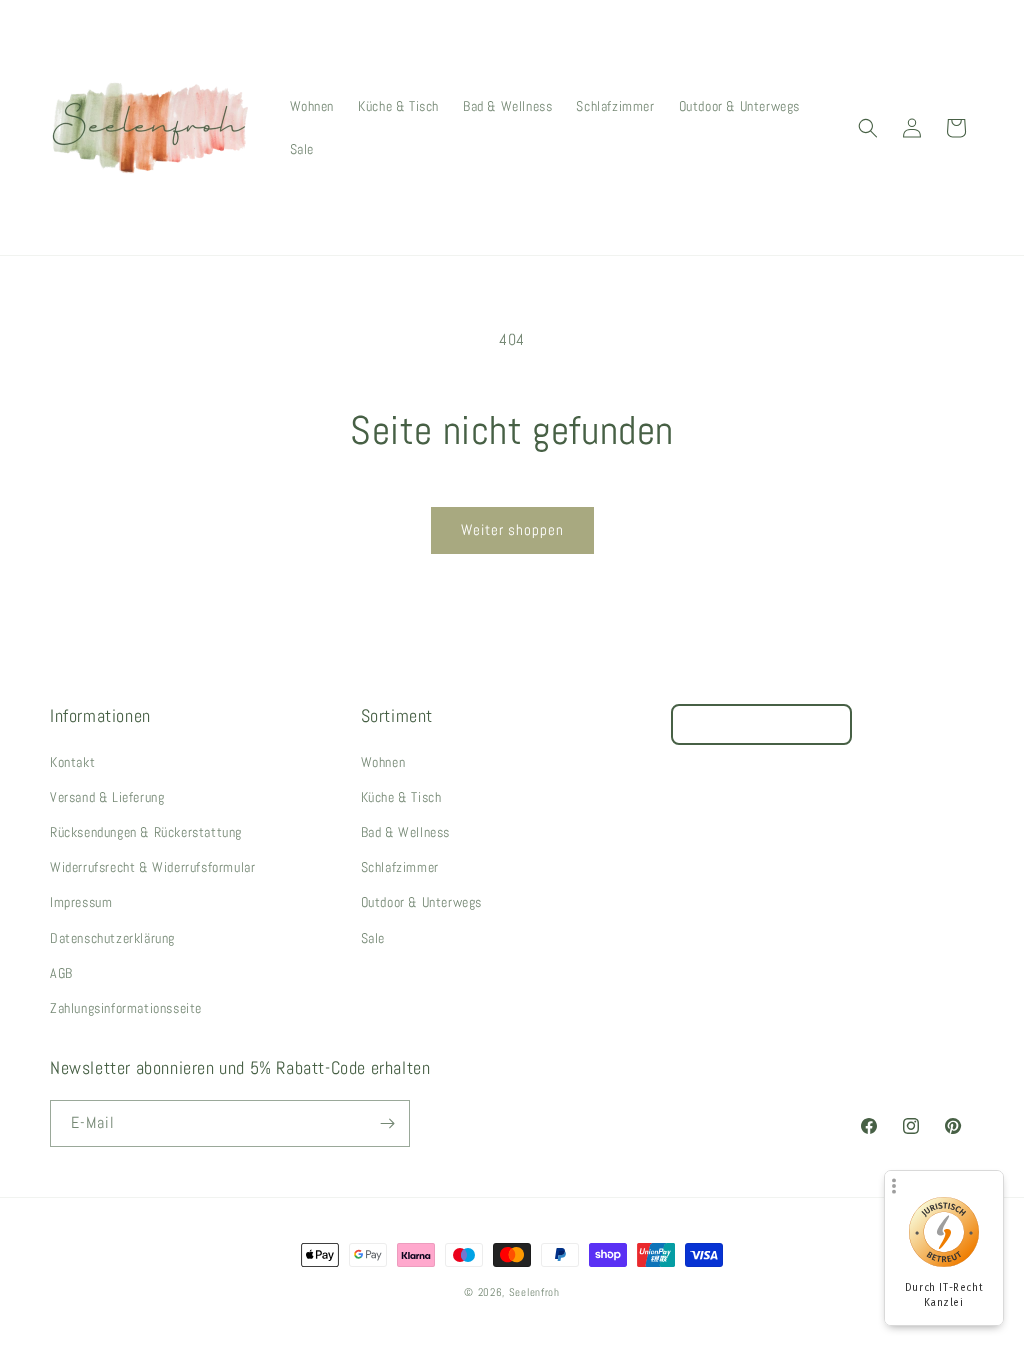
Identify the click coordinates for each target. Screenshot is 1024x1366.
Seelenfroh (534, 1292)
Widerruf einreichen (761, 724)
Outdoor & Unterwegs (421, 902)
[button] (868, 128)
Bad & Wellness (405, 832)
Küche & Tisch (401, 797)
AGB (61, 973)
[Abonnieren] (387, 1123)
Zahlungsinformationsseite (126, 1008)
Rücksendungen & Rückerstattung (146, 832)
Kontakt (72, 762)
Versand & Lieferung (107, 797)
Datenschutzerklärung (112, 938)
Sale (373, 938)
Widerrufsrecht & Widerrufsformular (152, 867)
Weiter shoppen (512, 529)
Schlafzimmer (400, 867)
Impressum (81, 902)
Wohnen (383, 762)
